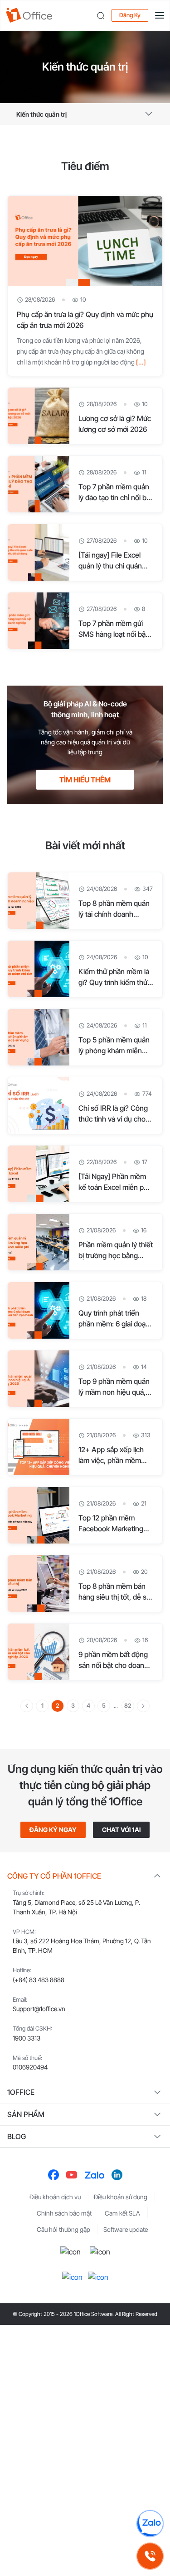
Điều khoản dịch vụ (55, 2197)
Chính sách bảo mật (64, 2213)
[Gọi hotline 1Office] (150, 2556)
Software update (126, 2229)
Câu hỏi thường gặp (63, 2229)
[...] (141, 362)
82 (128, 1705)
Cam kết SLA (122, 2213)
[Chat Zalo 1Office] (150, 2524)
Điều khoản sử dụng (121, 2197)
